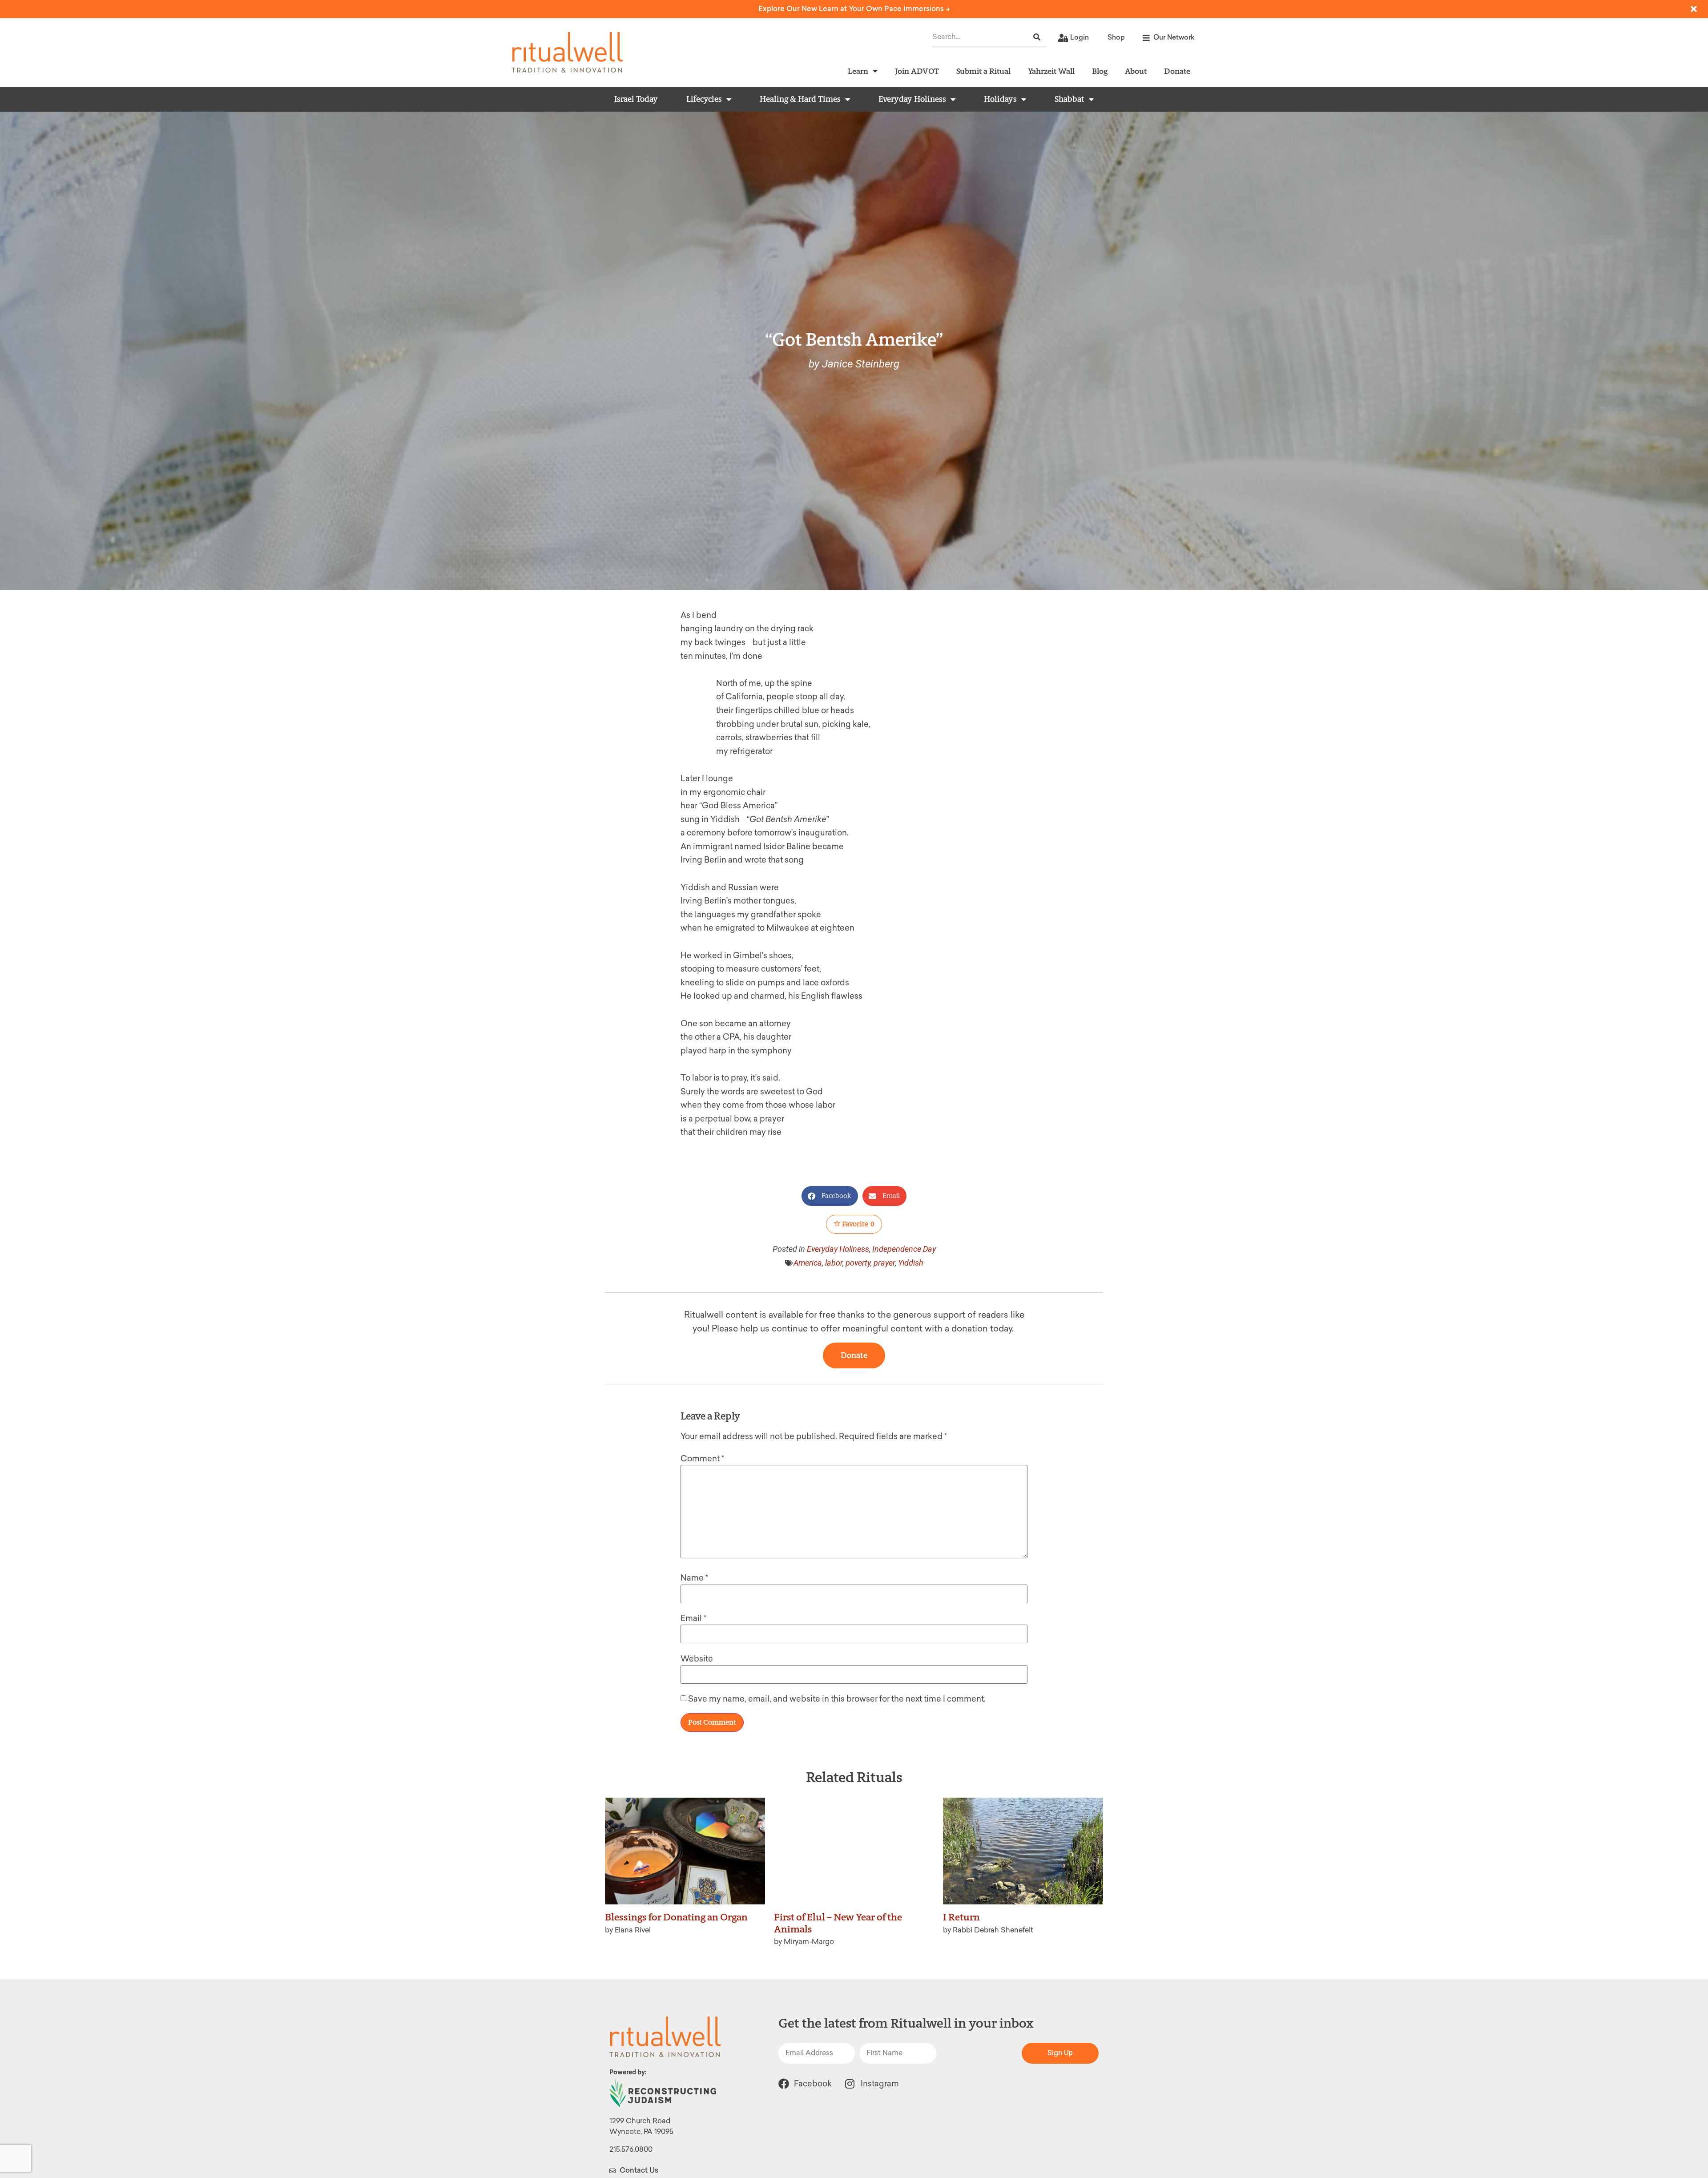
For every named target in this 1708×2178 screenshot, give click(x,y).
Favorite (858, 1224)
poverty (858, 1263)
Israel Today (636, 99)
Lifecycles (704, 99)
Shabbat (1070, 99)
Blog (1100, 71)
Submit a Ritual (983, 71)
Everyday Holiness (912, 99)
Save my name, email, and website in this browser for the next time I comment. (837, 1699)
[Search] (1037, 37)
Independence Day (904, 1249)
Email (693, 1618)
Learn (858, 71)
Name (694, 1578)
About (1136, 71)
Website (697, 1659)
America (808, 1263)
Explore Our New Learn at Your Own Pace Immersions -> (854, 9)
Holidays (1000, 99)
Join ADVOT (917, 71)
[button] (830, 1196)
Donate (1177, 71)
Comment (702, 1459)
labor (834, 1263)
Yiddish (911, 1263)
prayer (884, 1263)
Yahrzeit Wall (1051, 71)
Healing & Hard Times (800, 99)
